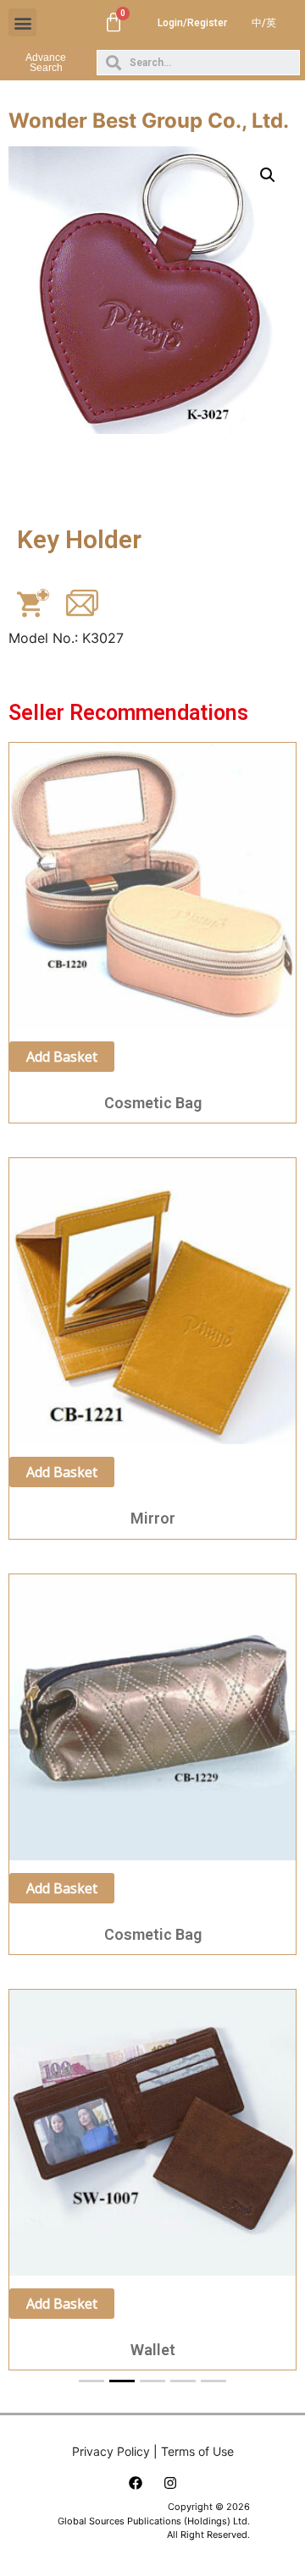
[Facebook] (136, 2483)
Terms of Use (197, 2451)
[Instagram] (170, 2483)
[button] (22, 22)
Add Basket (62, 1057)
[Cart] (114, 23)
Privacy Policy (111, 2451)
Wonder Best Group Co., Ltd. (149, 121)
